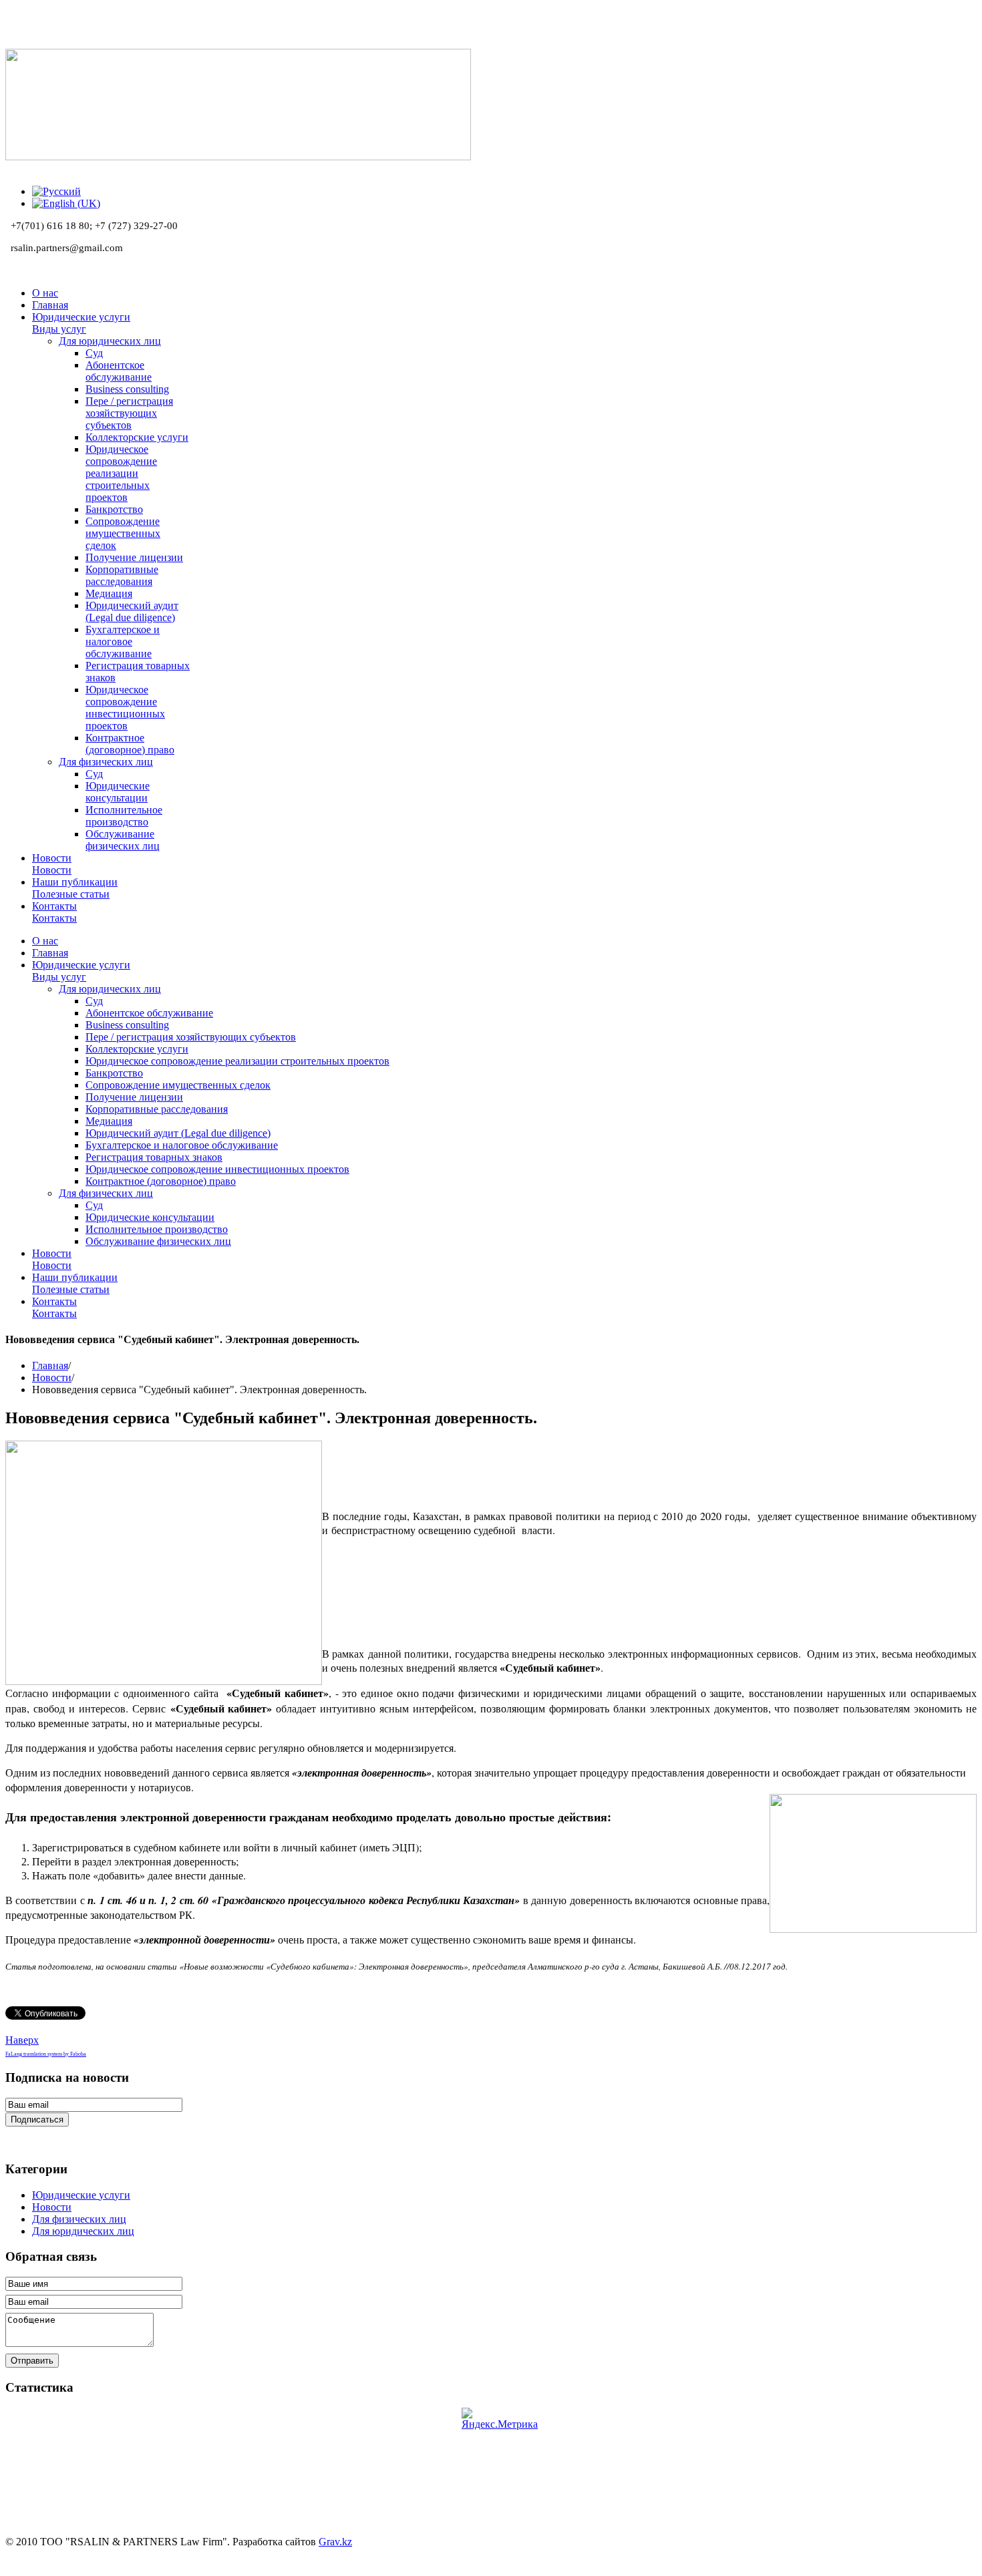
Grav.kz (335, 2542)
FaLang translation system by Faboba (46, 2054)
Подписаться (37, 2120)
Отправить (32, 2361)
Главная (50, 1365)
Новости (52, 1377)
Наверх (22, 2040)
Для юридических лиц (83, 2231)
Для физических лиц (79, 2219)
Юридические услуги (81, 2195)
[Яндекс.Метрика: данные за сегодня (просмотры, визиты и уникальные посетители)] (500, 2419)
